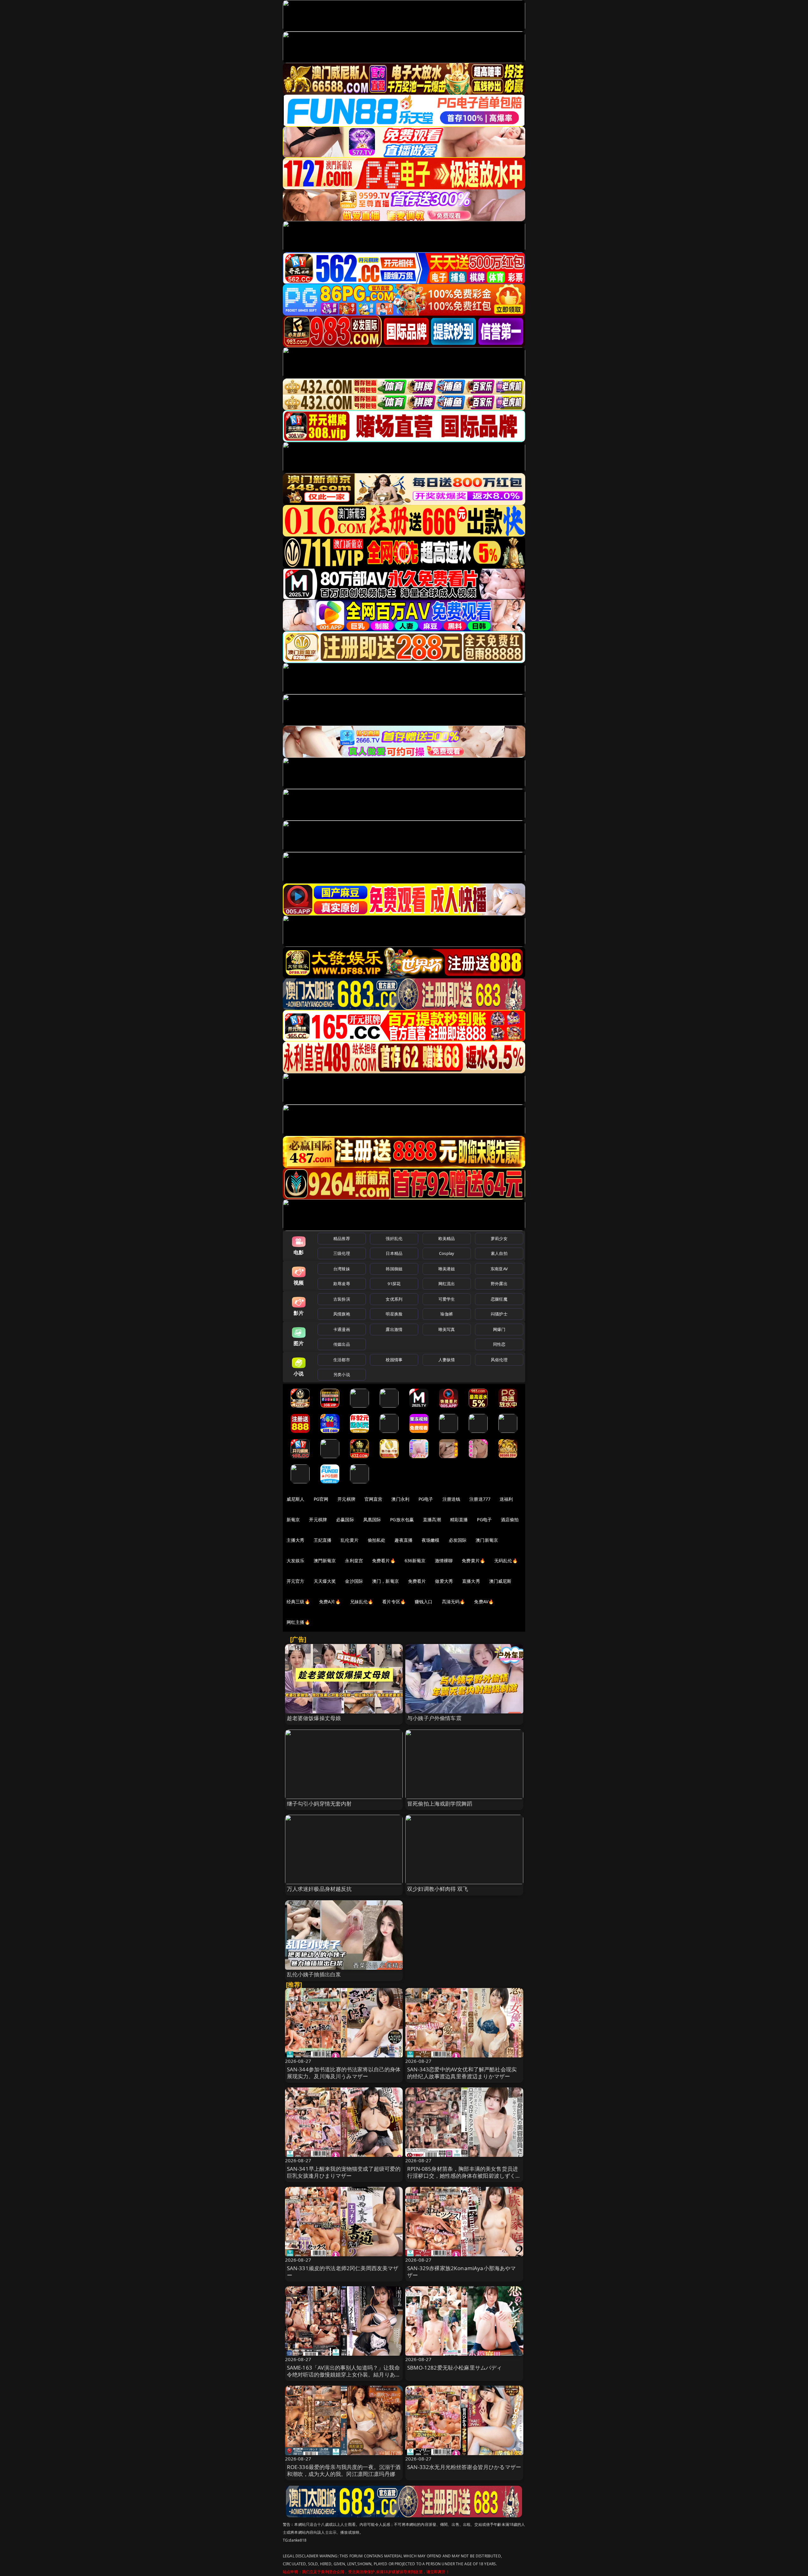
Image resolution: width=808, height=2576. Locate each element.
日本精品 (394, 1253)
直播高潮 (432, 1519)
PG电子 (426, 1499)
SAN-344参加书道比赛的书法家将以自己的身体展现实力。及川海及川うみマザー (344, 2073)
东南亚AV (499, 1269)
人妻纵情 (447, 1360)
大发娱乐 (296, 1561)
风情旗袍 (342, 1314)
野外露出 (499, 1284)
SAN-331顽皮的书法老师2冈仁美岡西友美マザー (343, 2272)
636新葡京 (415, 1561)
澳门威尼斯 (500, 1581)
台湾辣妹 (342, 1269)
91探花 (394, 1284)
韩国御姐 (394, 1269)
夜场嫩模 (431, 1540)
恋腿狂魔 (499, 1299)
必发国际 (458, 1540)
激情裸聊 (444, 1561)
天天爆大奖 (325, 1581)
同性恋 (499, 1344)
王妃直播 (323, 1540)
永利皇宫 (354, 1561)
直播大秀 (471, 1581)
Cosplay (447, 1253)
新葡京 (293, 1519)
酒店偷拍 (510, 1519)
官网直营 (374, 1499)
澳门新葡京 (487, 1540)
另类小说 (342, 1374)
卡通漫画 (342, 1329)
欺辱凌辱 (342, 1284)
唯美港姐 (447, 1269)
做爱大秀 (444, 1581)
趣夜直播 (404, 1540)
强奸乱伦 (394, 1238)
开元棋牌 (346, 1499)
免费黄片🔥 (473, 1561)
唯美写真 (447, 1329)
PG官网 (321, 1499)
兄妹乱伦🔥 (362, 1602)
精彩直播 (459, 1519)
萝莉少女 (499, 1238)
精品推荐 (342, 1238)
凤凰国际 (372, 1519)
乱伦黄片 (350, 1540)
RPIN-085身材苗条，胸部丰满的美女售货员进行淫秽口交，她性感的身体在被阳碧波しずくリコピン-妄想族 (464, 2176)
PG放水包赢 (402, 1519)
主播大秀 (296, 1540)
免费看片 (417, 1581)
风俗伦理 (499, 1360)
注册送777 (480, 1499)
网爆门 (499, 1329)
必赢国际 (345, 1519)
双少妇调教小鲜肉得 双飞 (438, 1889)
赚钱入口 (424, 1602)
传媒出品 (342, 1344)
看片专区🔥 (394, 1602)
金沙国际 (354, 1581)
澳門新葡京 (325, 1561)
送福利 (506, 1499)
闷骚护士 (499, 1314)
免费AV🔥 (484, 1602)
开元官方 (296, 1581)
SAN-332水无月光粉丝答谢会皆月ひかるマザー (464, 2467)
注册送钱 (452, 1499)
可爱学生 (447, 1299)
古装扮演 (342, 1299)
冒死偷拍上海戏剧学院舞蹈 (440, 1804)
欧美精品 (447, 1238)
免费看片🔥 (384, 1561)
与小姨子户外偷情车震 (434, 1718)
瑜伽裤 (446, 1314)
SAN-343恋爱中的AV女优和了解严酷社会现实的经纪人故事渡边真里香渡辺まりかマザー (462, 2073)
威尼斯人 (296, 1499)
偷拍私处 (377, 1540)
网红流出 (447, 1284)
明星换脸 (394, 1314)
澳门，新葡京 (386, 1581)
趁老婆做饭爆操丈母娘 (314, 1718)
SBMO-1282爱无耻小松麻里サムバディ (455, 2368)
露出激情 (394, 1329)
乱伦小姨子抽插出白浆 (314, 1974)
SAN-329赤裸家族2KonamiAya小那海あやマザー (462, 2272)
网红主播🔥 (298, 1622)
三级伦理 (342, 1253)
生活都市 (342, 1360)
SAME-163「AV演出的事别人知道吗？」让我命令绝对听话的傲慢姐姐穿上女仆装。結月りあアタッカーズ (344, 2374)
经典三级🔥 (298, 1602)
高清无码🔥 (454, 1602)
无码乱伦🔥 (506, 1561)
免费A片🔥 (330, 1602)
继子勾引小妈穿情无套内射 (319, 1804)
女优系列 (394, 1299)
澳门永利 (400, 1499)
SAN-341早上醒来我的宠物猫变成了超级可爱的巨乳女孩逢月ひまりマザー (344, 2172)
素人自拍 (499, 1253)
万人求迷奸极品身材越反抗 (319, 1889)
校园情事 (394, 1360)
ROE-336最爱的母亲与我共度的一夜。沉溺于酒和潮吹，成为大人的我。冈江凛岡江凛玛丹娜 (344, 2470)
